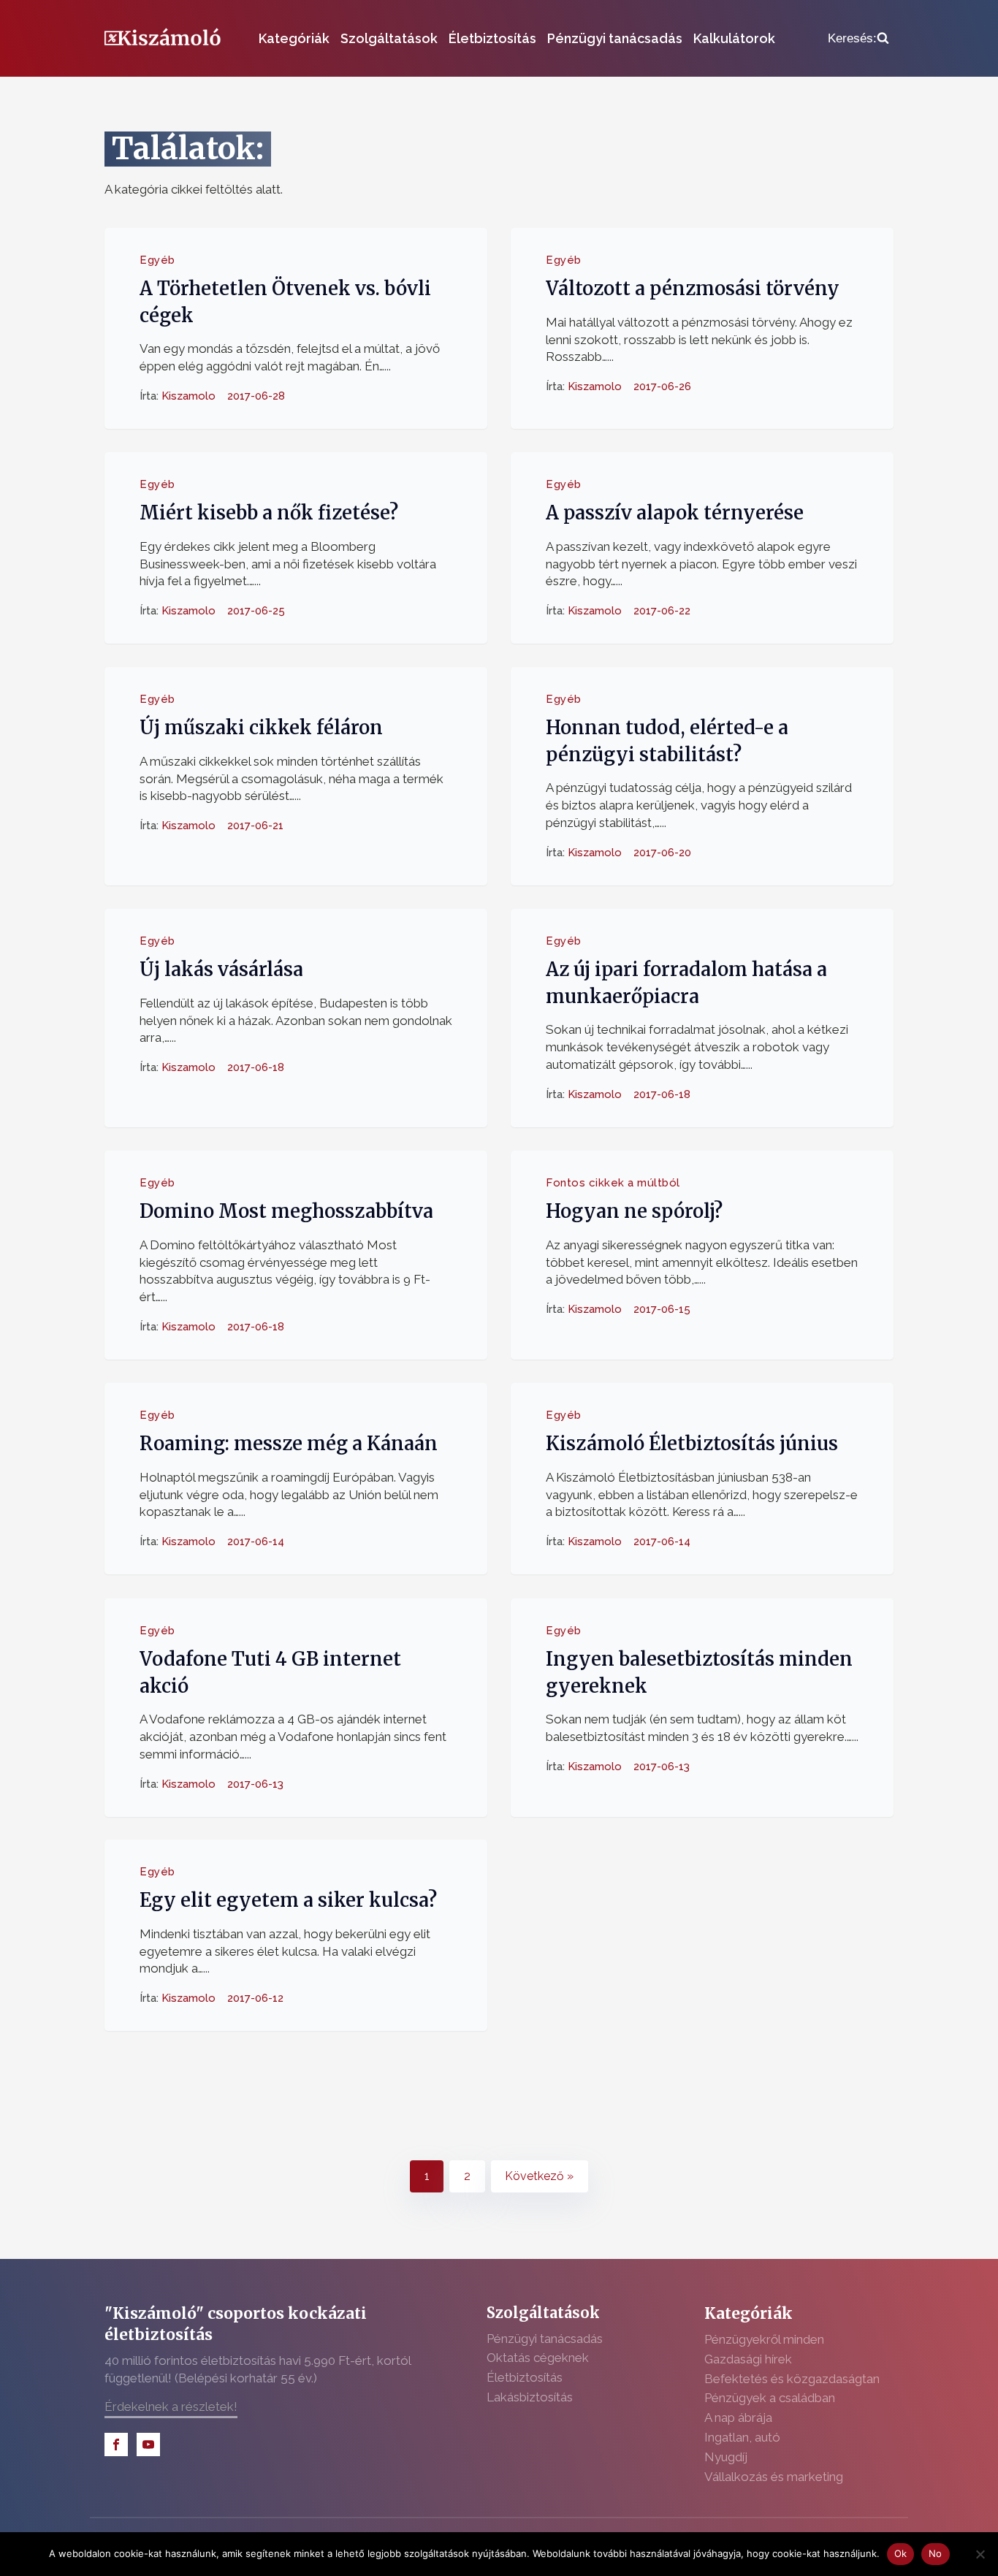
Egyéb (157, 260)
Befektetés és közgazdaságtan (792, 2379)
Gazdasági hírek (748, 2359)
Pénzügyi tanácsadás (615, 38)
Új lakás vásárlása (221, 969)
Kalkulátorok (734, 38)
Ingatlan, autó (742, 2437)
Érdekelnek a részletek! (171, 2407)
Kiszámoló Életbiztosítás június (692, 1444)
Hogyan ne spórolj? (634, 1211)
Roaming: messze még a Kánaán (289, 1444)
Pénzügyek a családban (770, 2398)
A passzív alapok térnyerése (675, 513)
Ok (901, 2553)
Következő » (539, 2176)
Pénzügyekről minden (764, 2339)
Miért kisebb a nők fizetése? (269, 513)
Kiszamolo (188, 396)
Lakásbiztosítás (530, 2397)
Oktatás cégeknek (538, 2358)
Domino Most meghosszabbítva (286, 1211)
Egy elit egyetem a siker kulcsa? (288, 1901)
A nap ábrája (738, 2417)
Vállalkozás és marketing (774, 2477)
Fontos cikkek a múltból (613, 1183)
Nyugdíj (726, 2457)
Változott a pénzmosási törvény (693, 289)
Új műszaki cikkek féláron (261, 728)
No (936, 2553)
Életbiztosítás (492, 38)
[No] (980, 2554)
